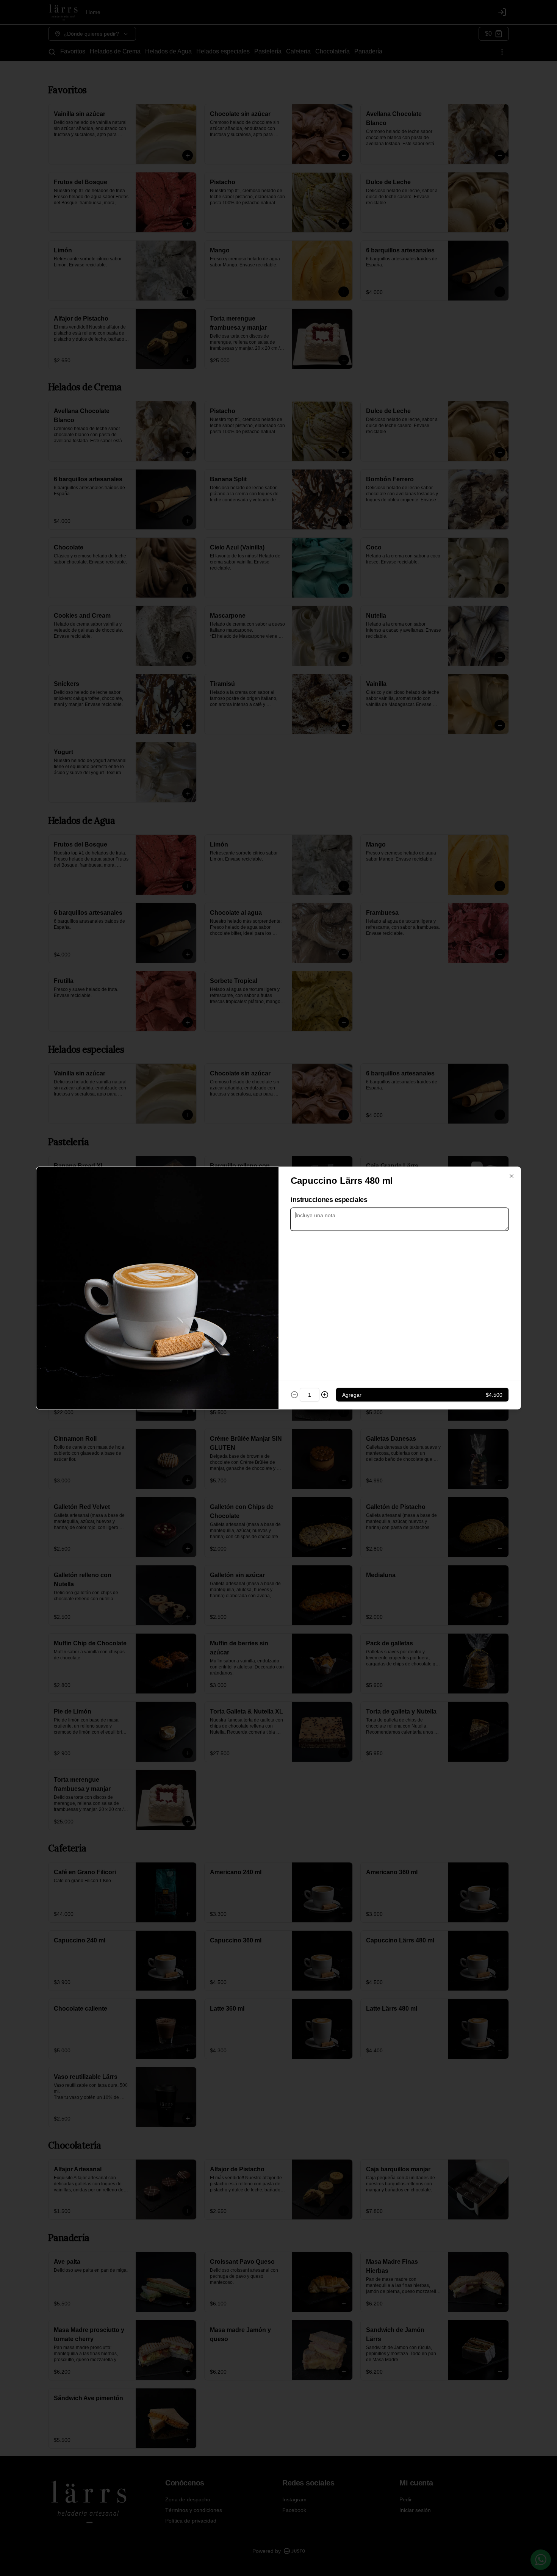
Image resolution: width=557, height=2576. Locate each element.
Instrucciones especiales (329, 1200)
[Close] (512, 1176)
